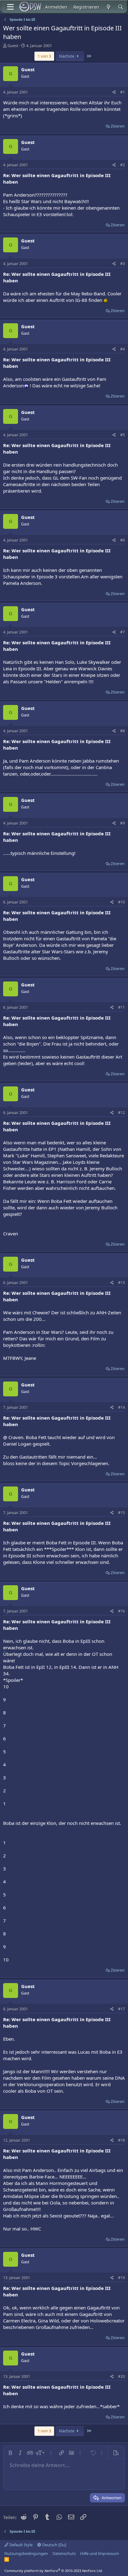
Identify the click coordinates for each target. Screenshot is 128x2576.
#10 (121, 902)
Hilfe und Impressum (100, 2553)
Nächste (67, 56)
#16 (121, 1611)
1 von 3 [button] (44, 56)
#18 (121, 2140)
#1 (123, 92)
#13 (121, 1283)
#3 (123, 264)
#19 (121, 2278)
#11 (121, 1007)
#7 (123, 632)
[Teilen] (114, 92)
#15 (121, 1513)
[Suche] (121, 7)
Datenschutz (64, 2553)
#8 (123, 731)
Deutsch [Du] (54, 2545)
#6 (123, 540)
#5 (123, 435)
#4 (123, 349)
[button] (10, 2453)
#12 (121, 1113)
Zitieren (118, 126)
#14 (121, 1407)
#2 (123, 165)
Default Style (21, 2545)
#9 (123, 823)
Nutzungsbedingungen (26, 2553)
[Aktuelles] (108, 7)
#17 (121, 2009)
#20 (121, 2376)
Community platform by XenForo (54, 2571)
